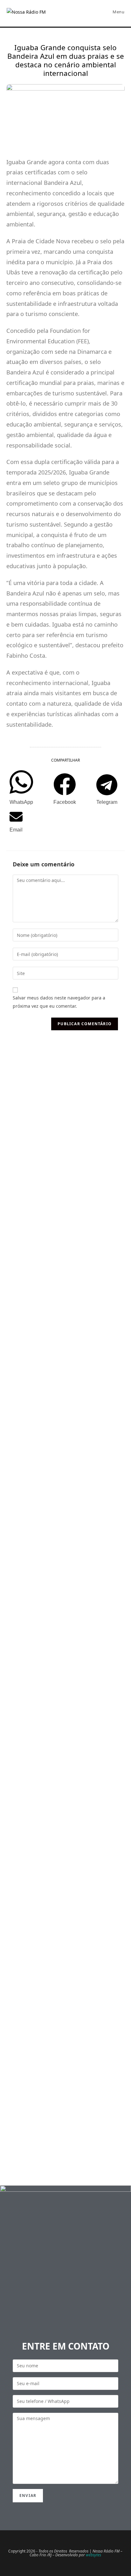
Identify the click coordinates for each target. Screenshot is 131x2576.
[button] (21, 788)
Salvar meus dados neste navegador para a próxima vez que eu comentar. (59, 1002)
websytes (93, 2555)
